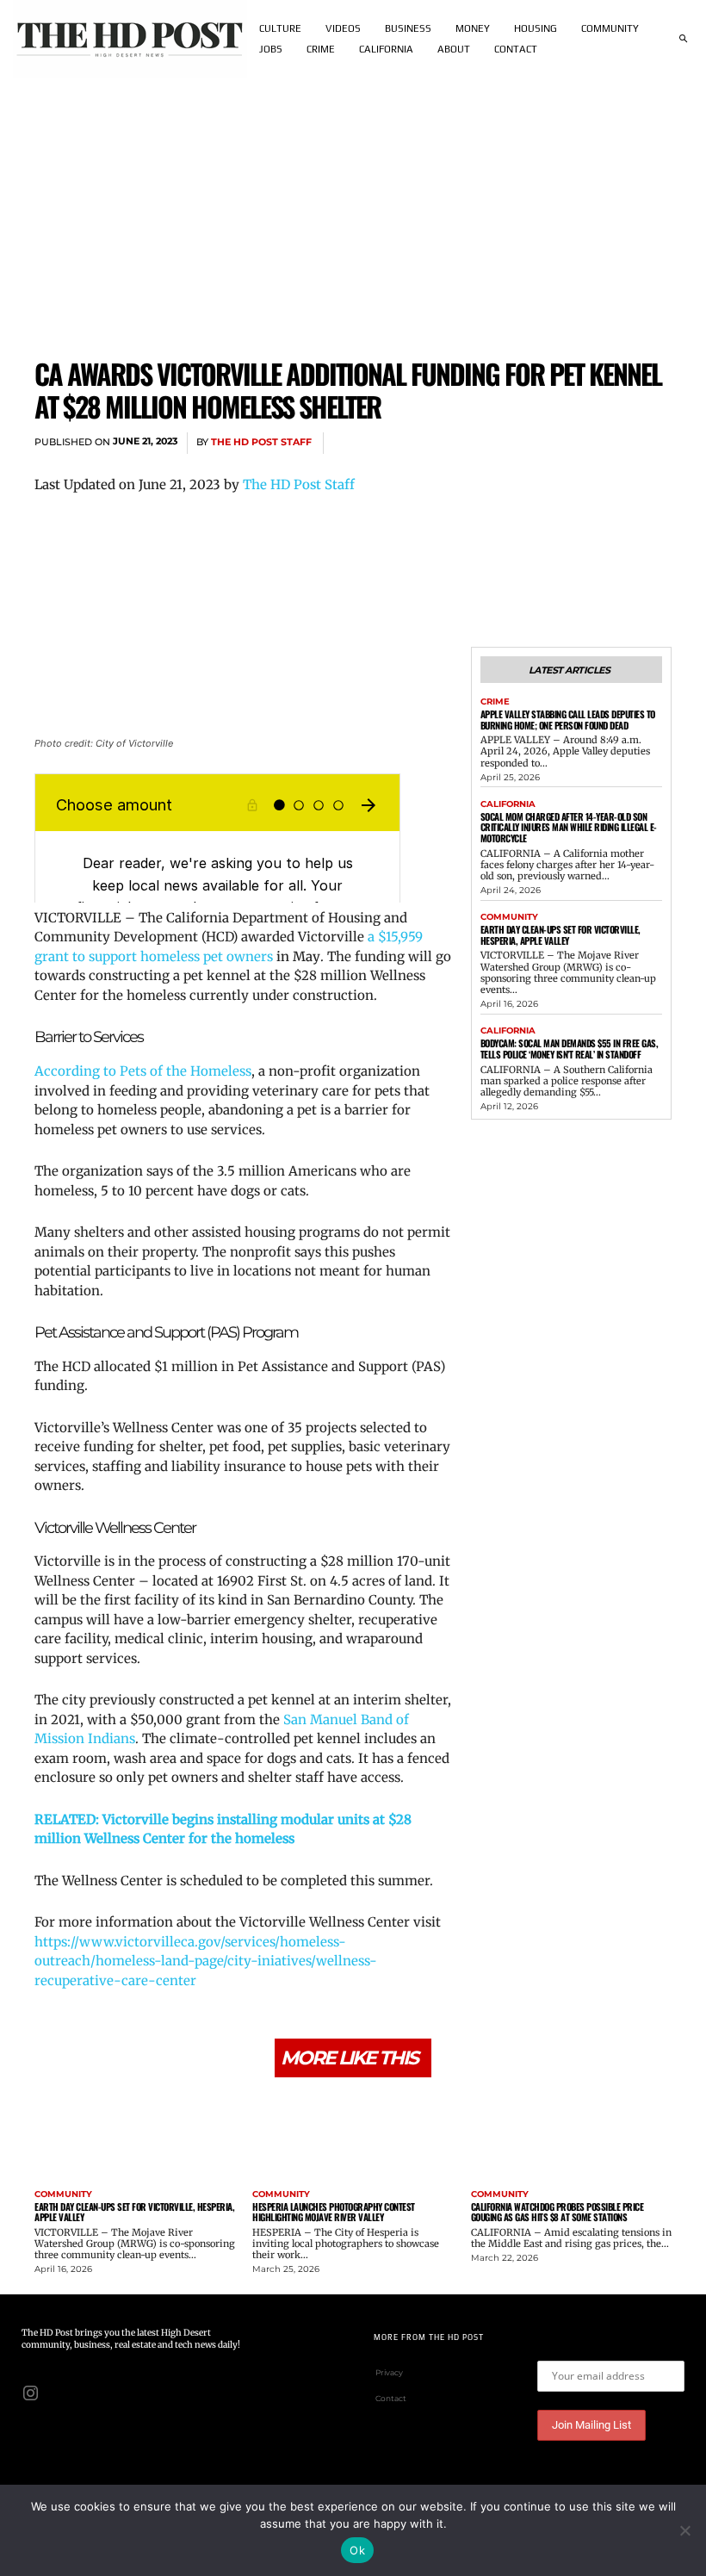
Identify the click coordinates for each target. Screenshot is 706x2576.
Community (509, 917)
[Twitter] (534, 444)
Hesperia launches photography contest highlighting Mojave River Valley (334, 2212)
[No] (684, 2530)
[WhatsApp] (613, 444)
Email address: (580, 2347)
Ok (357, 2550)
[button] (683, 39)
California (508, 804)
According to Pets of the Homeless (143, 1071)
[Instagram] (30, 2392)
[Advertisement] (353, 207)
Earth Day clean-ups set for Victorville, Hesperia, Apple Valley (560, 935)
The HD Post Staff (261, 442)
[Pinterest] (573, 444)
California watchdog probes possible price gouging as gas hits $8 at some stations (557, 2212)
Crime (495, 702)
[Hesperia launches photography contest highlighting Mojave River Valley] (353, 2135)
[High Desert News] (130, 39)
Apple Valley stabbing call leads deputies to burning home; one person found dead (568, 720)
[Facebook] (494, 444)
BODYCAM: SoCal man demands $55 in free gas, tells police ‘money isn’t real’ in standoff (570, 1049)
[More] (653, 444)
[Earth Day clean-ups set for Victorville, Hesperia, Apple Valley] (135, 2135)
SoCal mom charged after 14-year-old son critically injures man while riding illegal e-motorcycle (569, 827)
